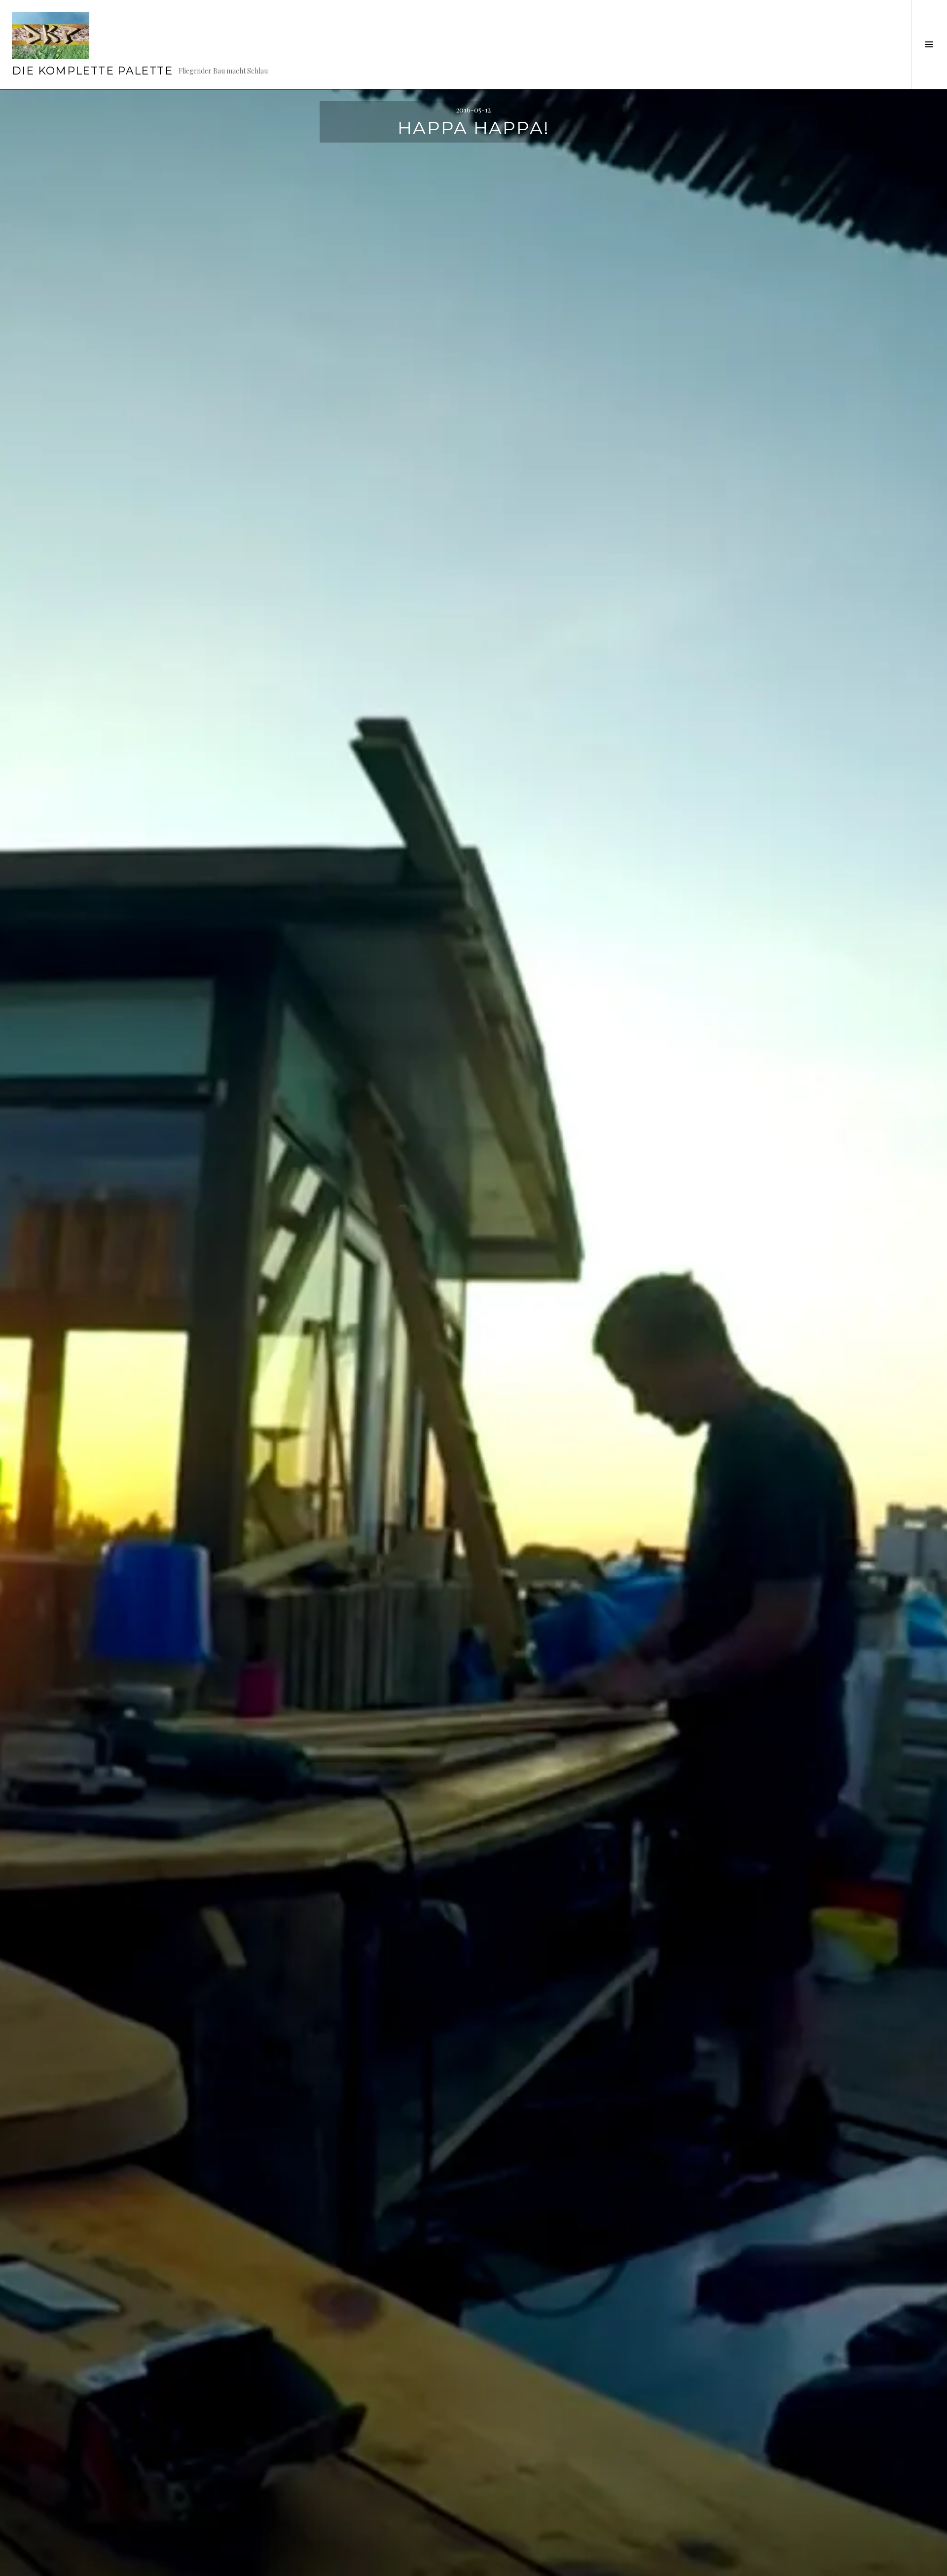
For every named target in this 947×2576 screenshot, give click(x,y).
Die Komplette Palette (92, 71)
